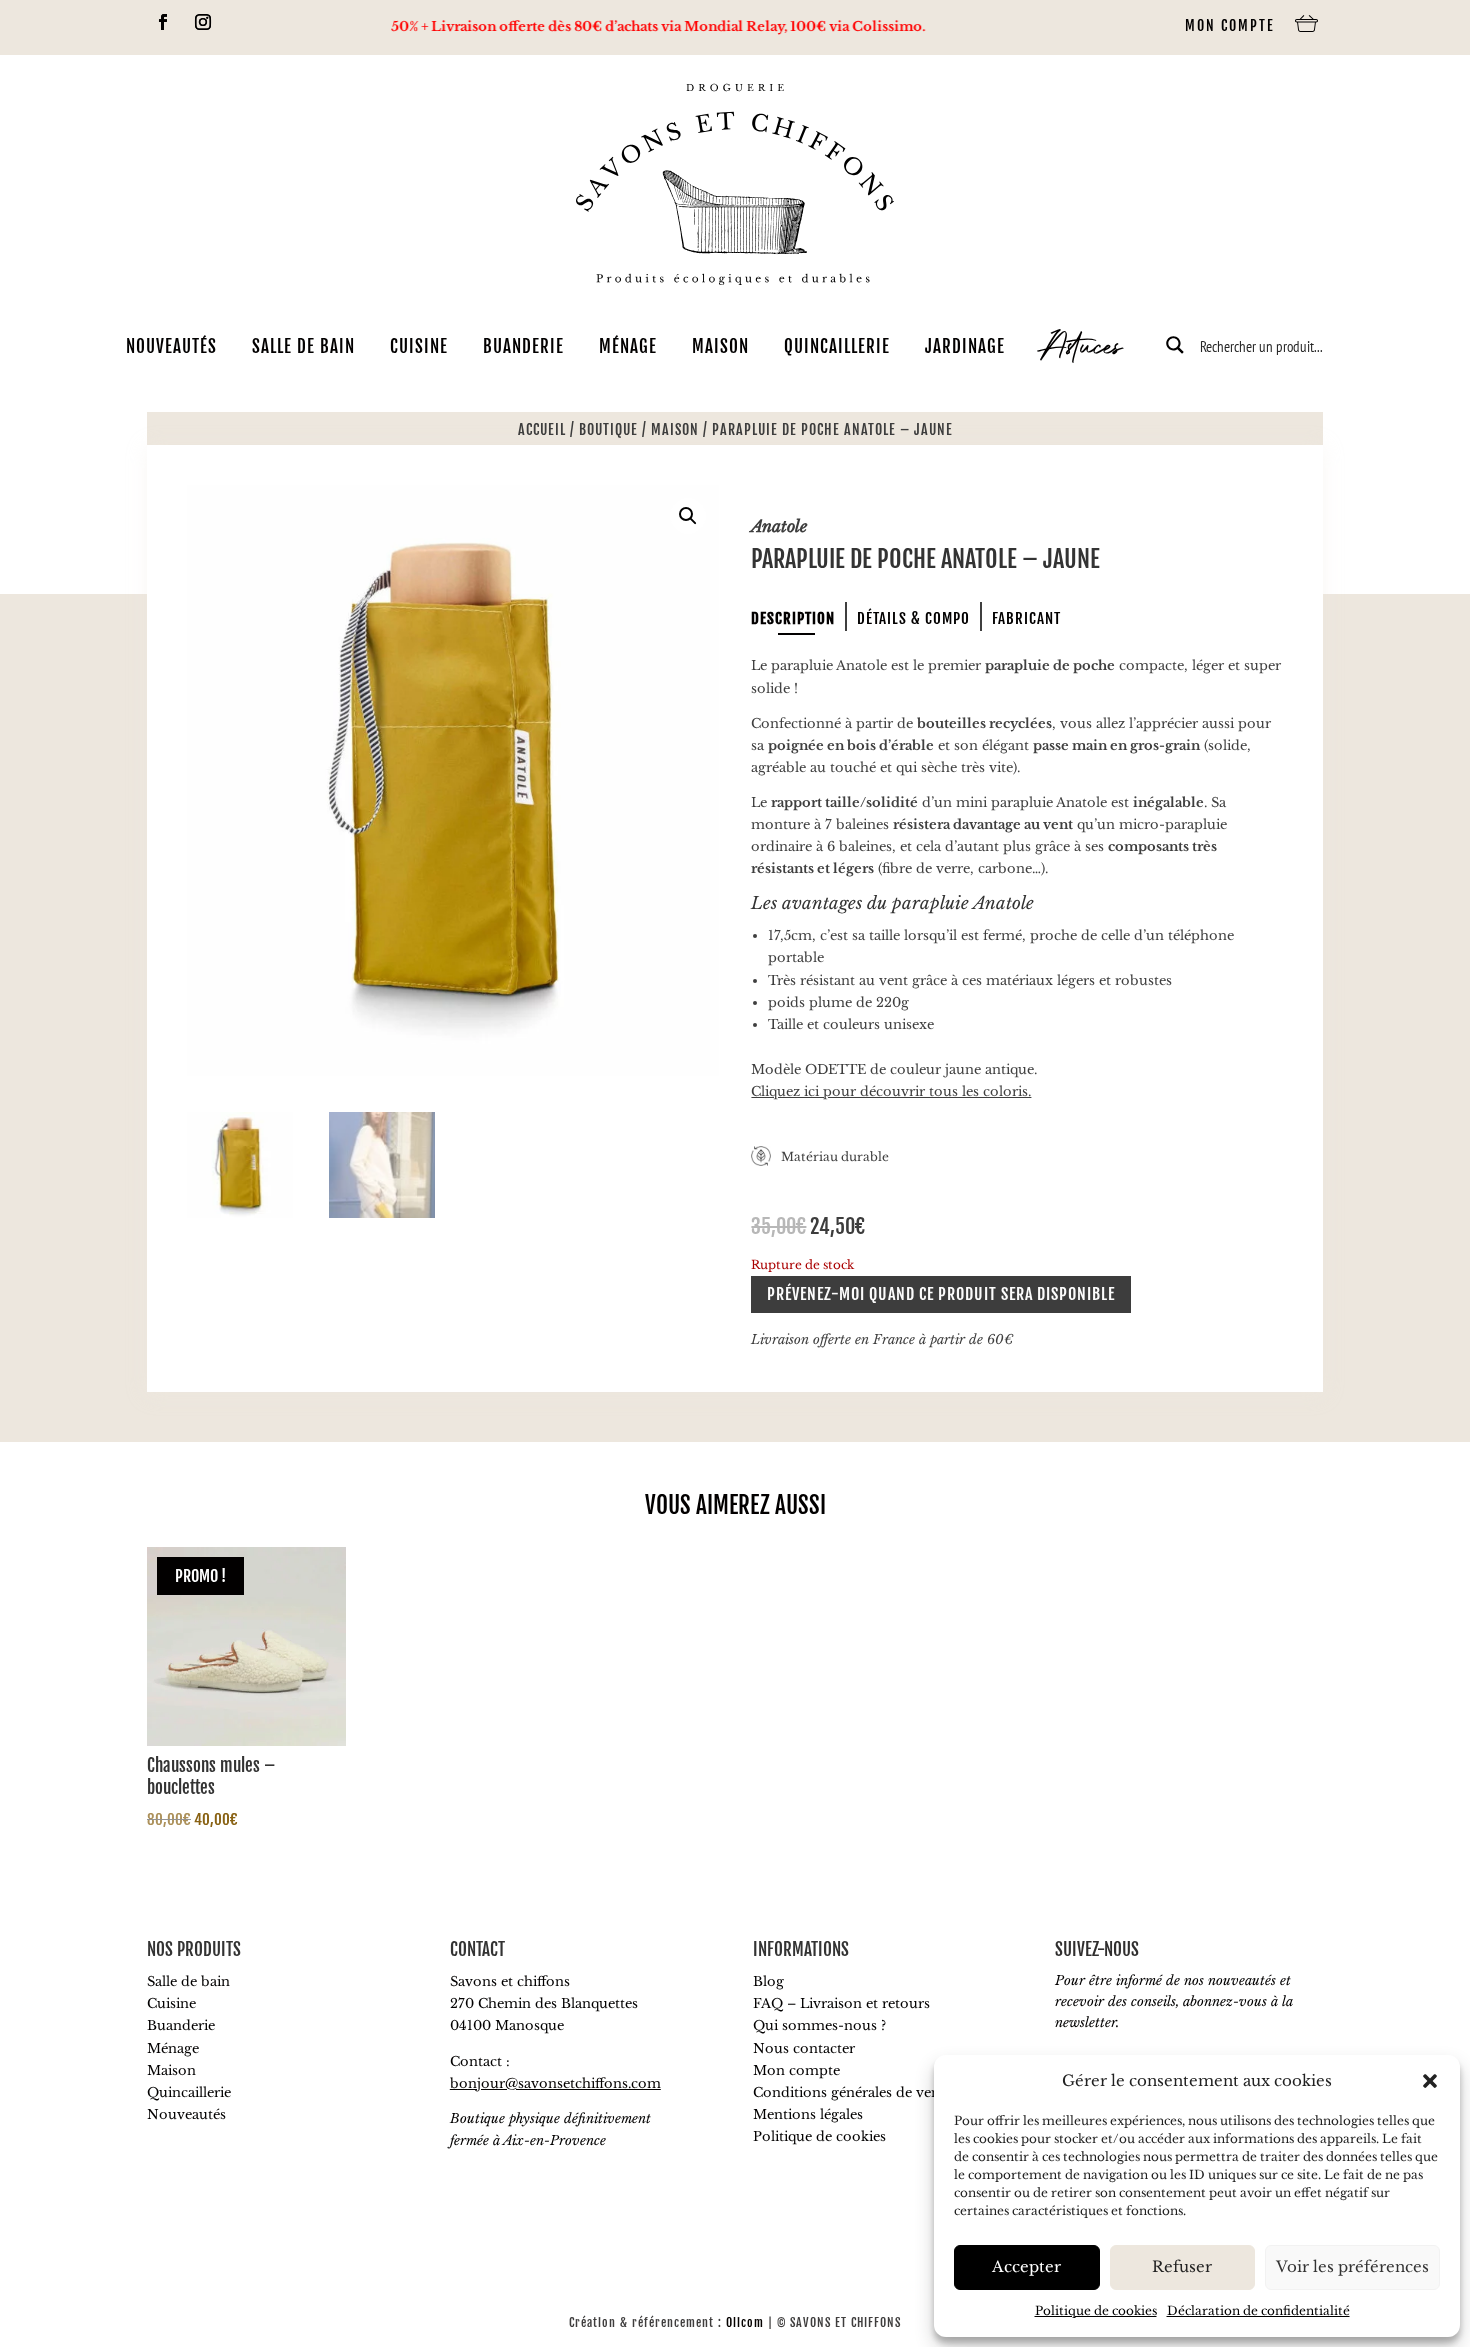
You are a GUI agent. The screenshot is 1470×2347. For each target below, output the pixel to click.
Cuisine (419, 346)
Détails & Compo (913, 618)
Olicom (745, 2322)
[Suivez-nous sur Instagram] (203, 22)
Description (793, 618)
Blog (768, 1981)
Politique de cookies (1096, 2310)
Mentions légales (808, 2114)
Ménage (628, 346)
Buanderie (523, 346)
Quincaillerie (837, 346)
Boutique (608, 429)
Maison (720, 346)
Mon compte (1230, 25)
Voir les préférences (1352, 2266)
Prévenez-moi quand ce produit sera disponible (941, 1294)
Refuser (1182, 2266)
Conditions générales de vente (852, 2092)
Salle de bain (303, 346)
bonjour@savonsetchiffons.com (555, 2083)
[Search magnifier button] (1175, 345)
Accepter (1026, 2266)
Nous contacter (804, 2048)
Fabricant (1026, 618)
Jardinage (965, 346)
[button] (1430, 2081)
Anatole (779, 526)
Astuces (1081, 350)
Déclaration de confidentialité (1258, 2310)
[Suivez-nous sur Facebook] (163, 22)
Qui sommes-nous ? (819, 2025)
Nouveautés (171, 346)
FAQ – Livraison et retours (841, 2003)
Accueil (542, 429)
